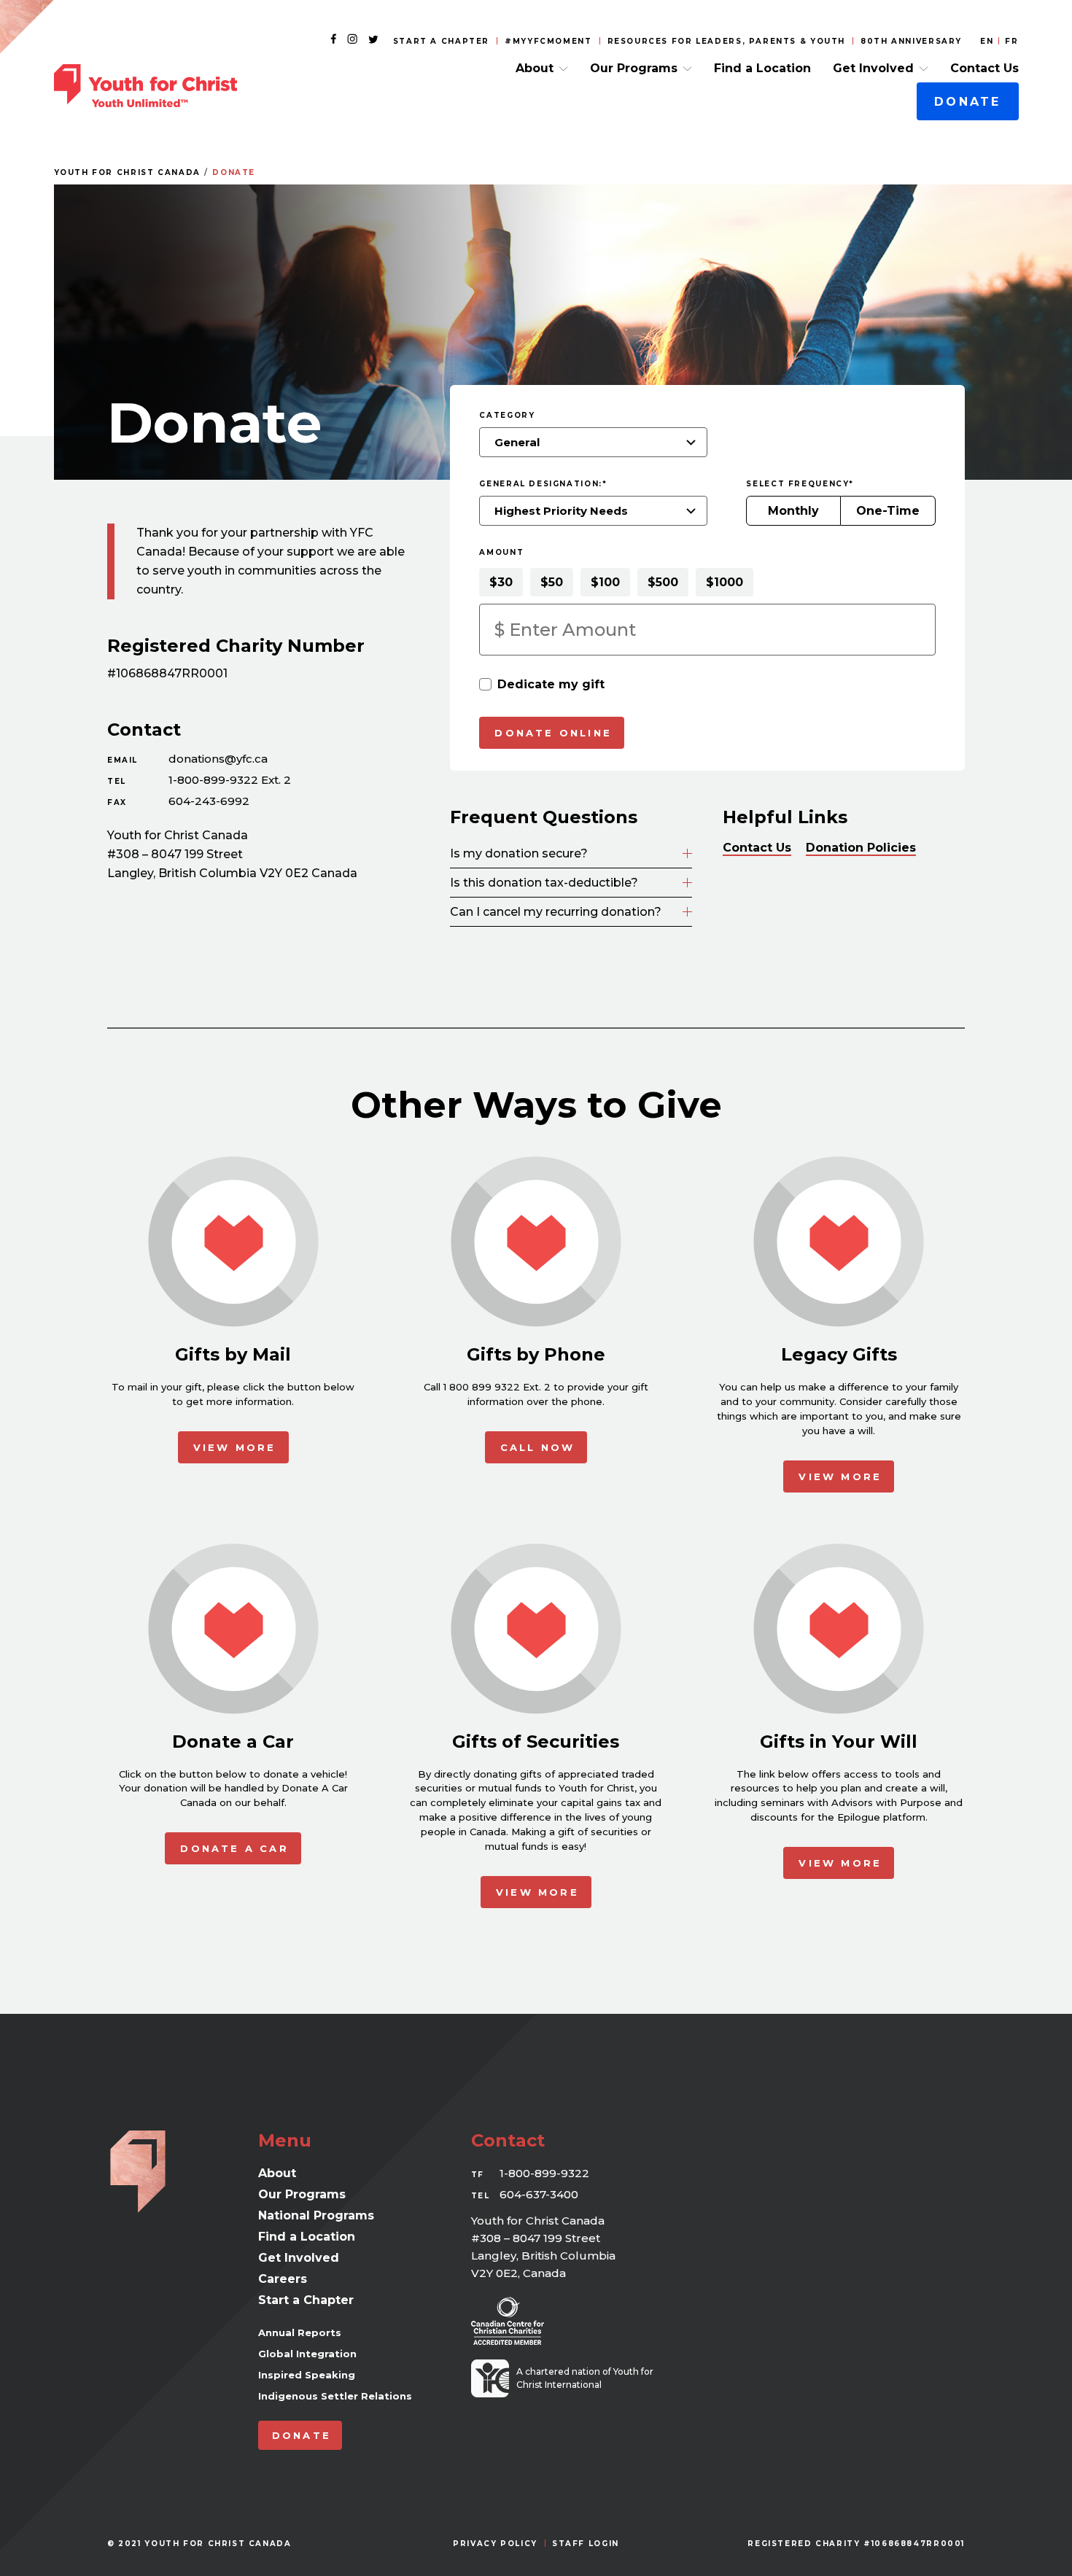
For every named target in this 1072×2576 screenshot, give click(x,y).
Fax (117, 802)
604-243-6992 (209, 801)
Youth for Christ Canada (127, 172)
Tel (117, 781)
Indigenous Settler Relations (335, 2396)
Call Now (538, 1447)
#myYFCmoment (548, 41)
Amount (501, 552)
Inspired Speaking (307, 2375)
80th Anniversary (911, 41)
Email (123, 760)
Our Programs (634, 68)
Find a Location (762, 68)
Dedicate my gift (551, 684)
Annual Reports (300, 2332)
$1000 (725, 582)
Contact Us (984, 68)
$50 (552, 582)
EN (987, 41)
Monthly (793, 511)
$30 (501, 582)
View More (235, 1447)
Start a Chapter (441, 41)
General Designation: (543, 484)
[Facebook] (333, 40)
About (535, 68)
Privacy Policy (495, 2544)
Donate (967, 102)
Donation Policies (861, 848)
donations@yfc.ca (218, 759)
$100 (605, 582)
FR (1011, 41)
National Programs (316, 2215)
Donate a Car (234, 1848)
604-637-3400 (539, 2194)
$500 (663, 582)
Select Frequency (800, 484)
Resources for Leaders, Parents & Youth (727, 41)
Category (507, 415)
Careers (283, 2279)
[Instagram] (352, 40)
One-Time (888, 511)
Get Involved (873, 68)
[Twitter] (373, 40)
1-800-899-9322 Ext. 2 (230, 780)
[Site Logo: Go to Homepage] (145, 86)
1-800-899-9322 (544, 2173)
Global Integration (307, 2354)
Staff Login (586, 2544)
